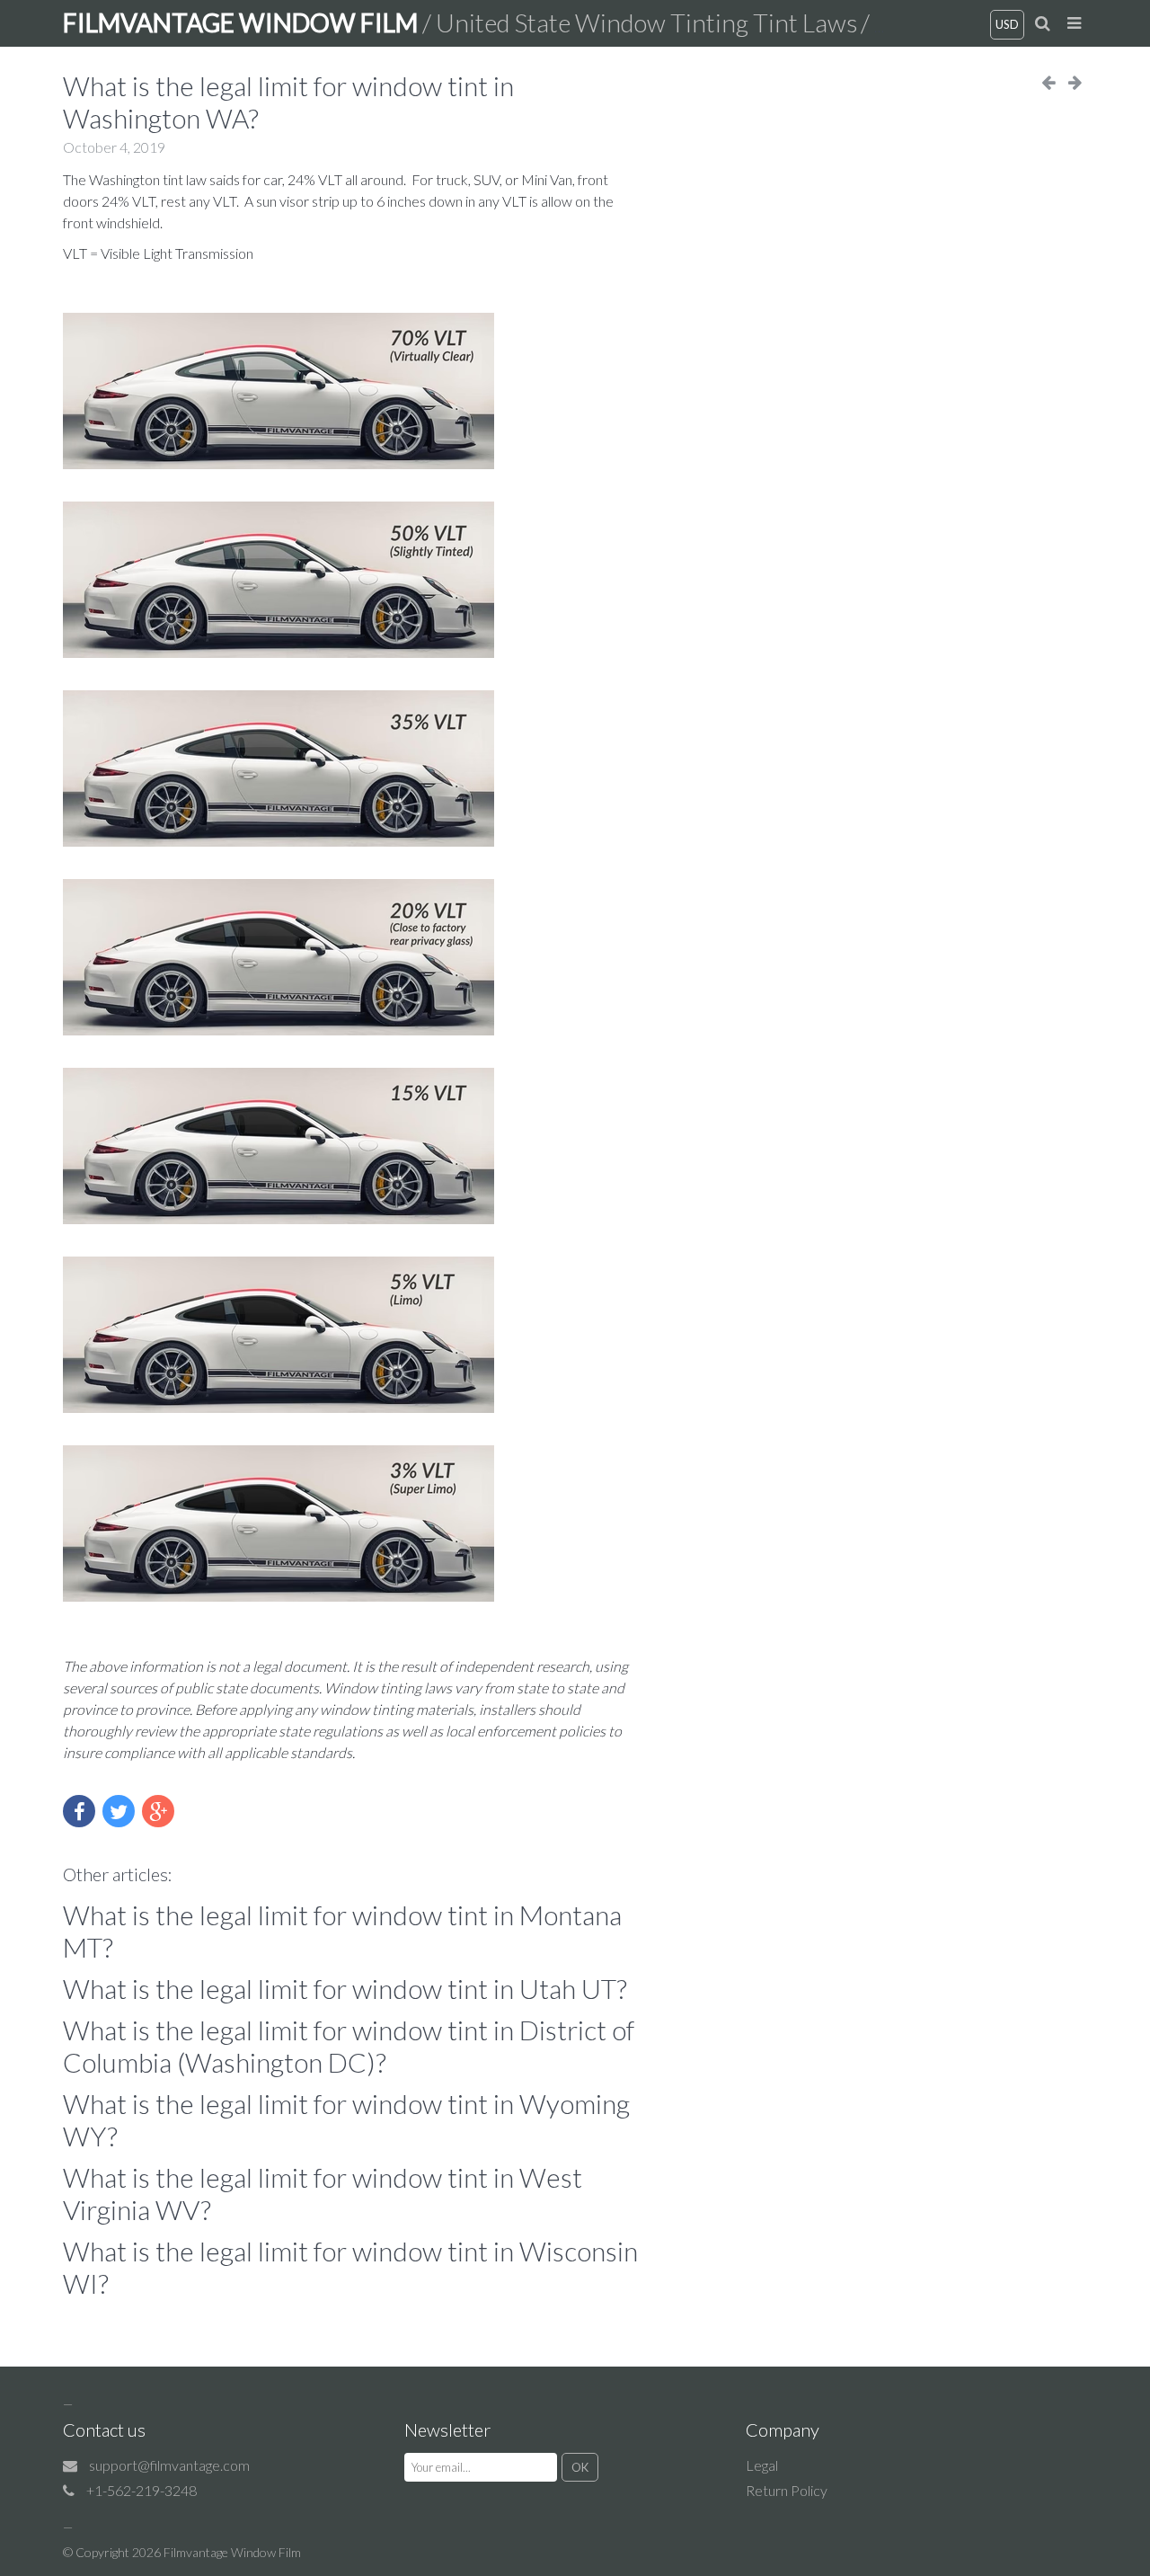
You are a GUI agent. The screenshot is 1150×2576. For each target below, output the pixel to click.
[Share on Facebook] (79, 1811)
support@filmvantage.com (169, 2465)
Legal (762, 2465)
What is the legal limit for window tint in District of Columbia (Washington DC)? (349, 2046)
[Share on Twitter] (119, 1811)
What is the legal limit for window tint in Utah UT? (345, 1988)
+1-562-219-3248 (142, 2490)
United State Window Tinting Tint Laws (647, 22)
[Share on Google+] (158, 1811)
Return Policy (787, 2490)
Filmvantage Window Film (232, 2552)
